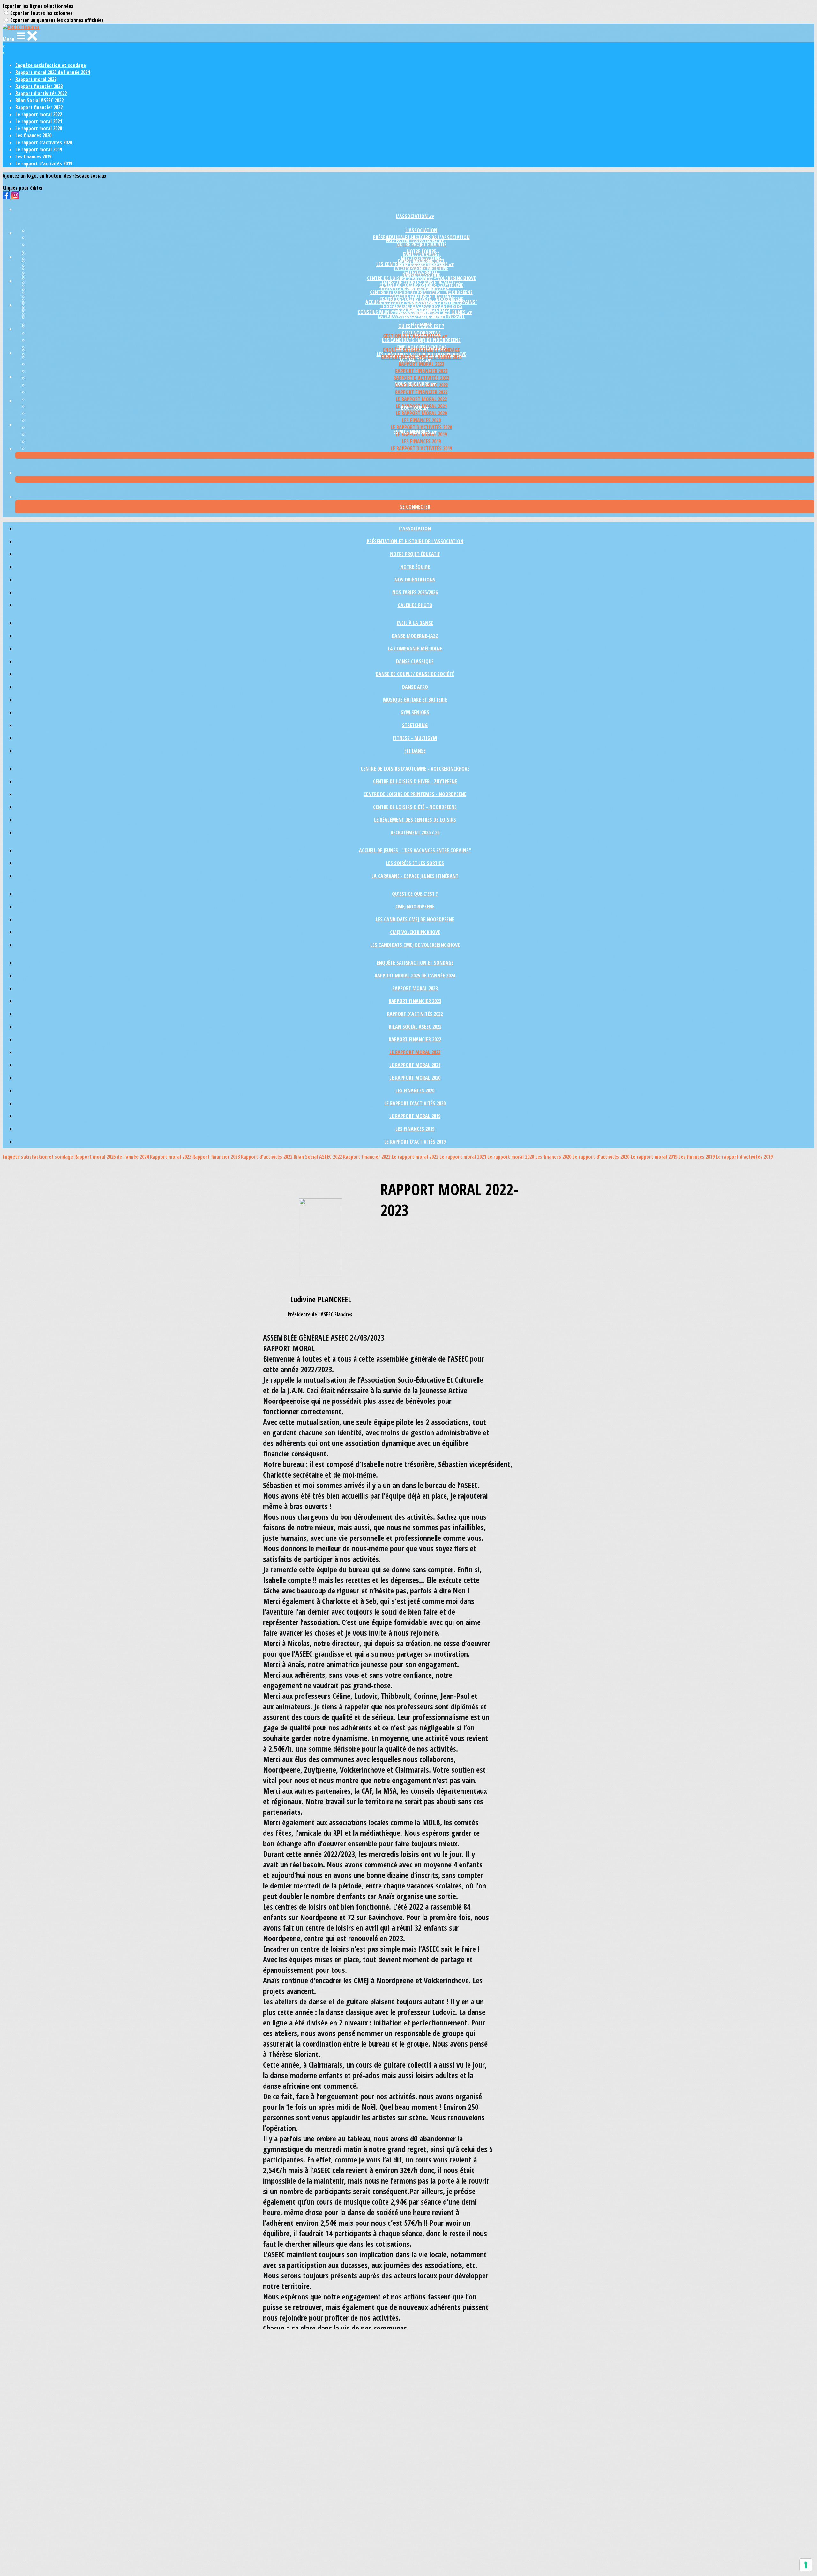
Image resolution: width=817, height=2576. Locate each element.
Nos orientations (415, 580)
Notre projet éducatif (421, 244)
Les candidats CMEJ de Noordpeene (421, 340)
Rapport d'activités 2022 (41, 93)
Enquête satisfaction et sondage (51, 65)
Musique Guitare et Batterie (415, 700)
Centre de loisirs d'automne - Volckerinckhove (421, 278)
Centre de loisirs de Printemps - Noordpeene (421, 292)
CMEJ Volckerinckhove (415, 932)
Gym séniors (415, 712)
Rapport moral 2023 (36, 79)
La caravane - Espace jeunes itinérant (421, 316)
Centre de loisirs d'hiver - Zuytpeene (415, 781)
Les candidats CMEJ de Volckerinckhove (415, 945)
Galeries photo (415, 605)
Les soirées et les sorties (415, 863)
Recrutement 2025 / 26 (415, 832)
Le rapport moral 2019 (39, 149)
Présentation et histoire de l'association (415, 541)
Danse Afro (415, 687)
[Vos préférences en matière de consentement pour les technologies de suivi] (806, 2565)
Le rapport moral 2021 (39, 121)
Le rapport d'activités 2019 (44, 163)
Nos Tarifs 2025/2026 (415, 592)
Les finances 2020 (33, 135)
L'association (421, 230)
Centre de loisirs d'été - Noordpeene (415, 807)
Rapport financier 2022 (39, 107)
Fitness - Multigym (415, 738)
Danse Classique (415, 661)
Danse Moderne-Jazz (415, 636)
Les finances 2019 (33, 156)
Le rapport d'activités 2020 (44, 142)
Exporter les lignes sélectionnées (38, 6)
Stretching (415, 725)
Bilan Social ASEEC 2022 (39, 100)
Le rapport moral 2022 (39, 114)
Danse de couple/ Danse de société (415, 674)
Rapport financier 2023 (39, 86)
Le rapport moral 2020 (39, 128)
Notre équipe (415, 567)
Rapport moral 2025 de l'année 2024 (52, 72)
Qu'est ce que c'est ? (421, 326)
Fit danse (415, 751)
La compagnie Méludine (421, 268)
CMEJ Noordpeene (415, 907)
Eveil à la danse (421, 254)
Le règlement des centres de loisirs (415, 820)
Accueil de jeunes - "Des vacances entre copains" (421, 302)
